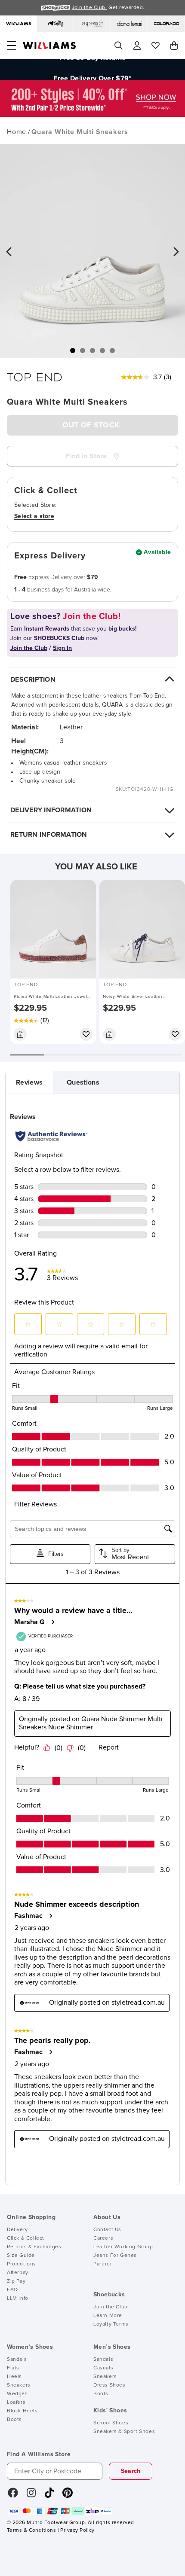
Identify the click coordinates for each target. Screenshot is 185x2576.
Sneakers (19, 2385)
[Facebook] (13, 2496)
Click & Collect (26, 2238)
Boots (14, 2420)
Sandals (17, 2360)
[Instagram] (31, 2496)
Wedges (17, 2394)
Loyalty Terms (111, 2324)
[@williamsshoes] (49, 2496)
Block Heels (22, 2411)
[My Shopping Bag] (174, 46)
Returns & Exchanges (34, 2247)
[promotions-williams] (92, 115)
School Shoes (111, 2423)
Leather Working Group (123, 2247)
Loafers (16, 2402)
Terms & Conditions (31, 2530)
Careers (103, 2238)
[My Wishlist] (156, 46)
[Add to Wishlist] (86, 1034)
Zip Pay (16, 2281)
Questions (83, 1082)
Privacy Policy (77, 2530)
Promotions (22, 2264)
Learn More (108, 2316)
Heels (14, 2377)
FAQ (12, 2290)
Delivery (17, 2230)
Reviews (29, 1082)
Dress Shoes (109, 2385)
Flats (13, 2368)
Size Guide (21, 2256)
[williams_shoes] (68, 2496)
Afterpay (18, 2273)
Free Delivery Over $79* (92, 70)
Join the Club (111, 2307)
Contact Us (107, 2230)
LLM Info (18, 2299)
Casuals (103, 2368)
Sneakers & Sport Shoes (124, 2432)
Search (131, 2471)
